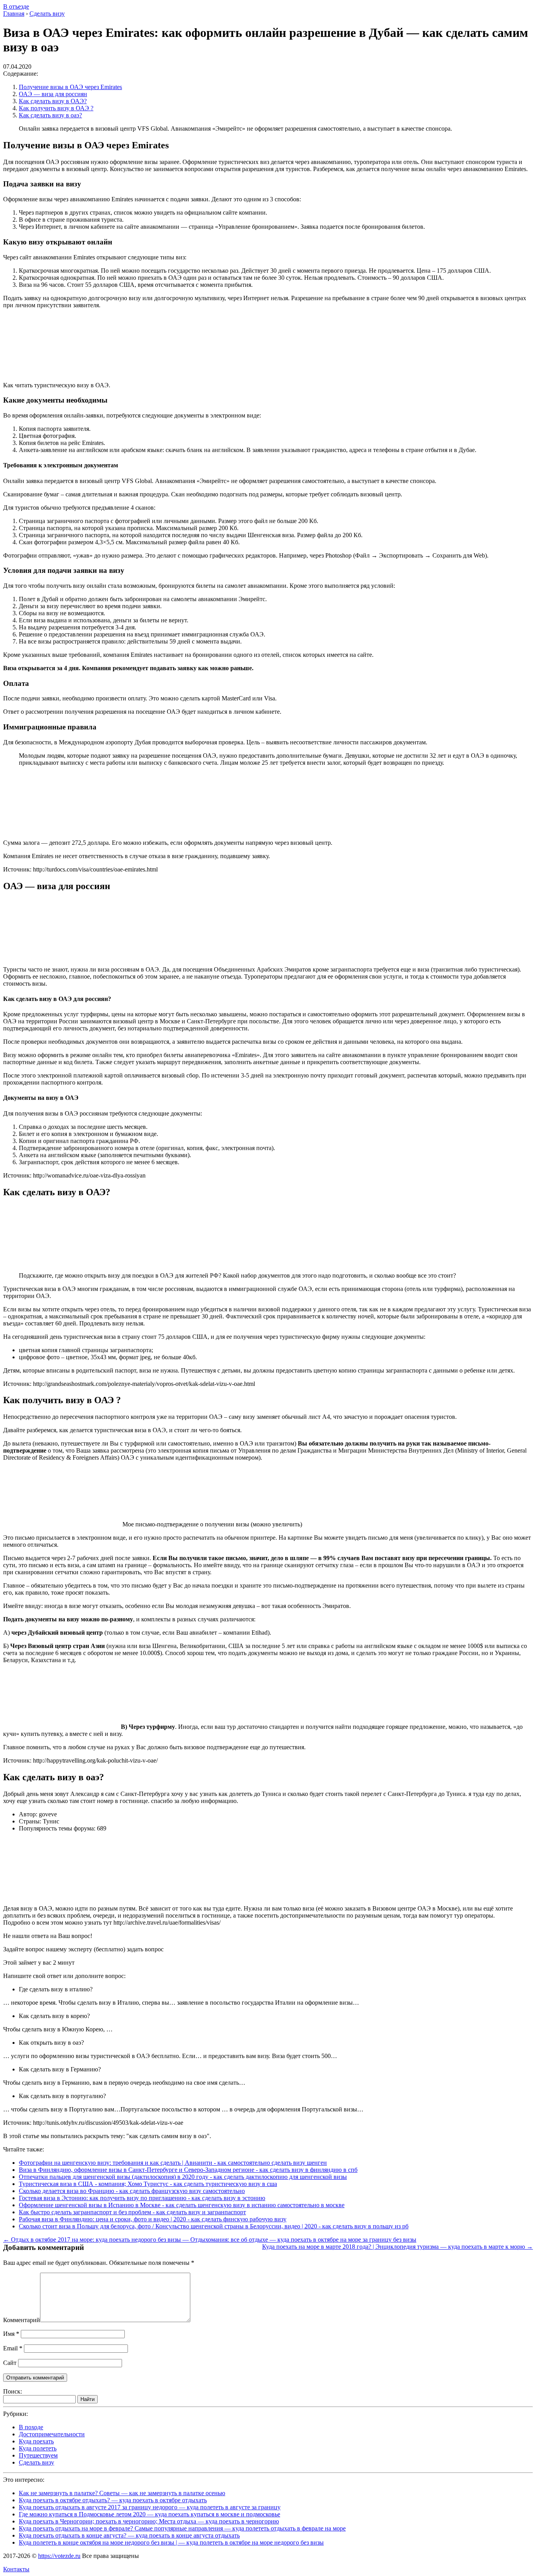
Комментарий (22, 2320)
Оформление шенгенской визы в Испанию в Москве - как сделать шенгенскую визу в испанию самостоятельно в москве (182, 2205)
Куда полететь (38, 2448)
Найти (88, 2399)
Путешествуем (38, 2455)
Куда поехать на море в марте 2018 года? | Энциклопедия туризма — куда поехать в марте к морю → (397, 2247)
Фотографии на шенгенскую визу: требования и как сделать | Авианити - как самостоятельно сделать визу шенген (173, 2163)
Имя (11, 2334)
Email (13, 2348)
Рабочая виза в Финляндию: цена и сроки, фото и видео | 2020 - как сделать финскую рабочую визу (153, 2219)
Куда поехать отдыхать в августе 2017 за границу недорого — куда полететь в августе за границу (150, 2507)
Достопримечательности (52, 2434)
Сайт (10, 2363)
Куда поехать (36, 2441)
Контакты (16, 2569)
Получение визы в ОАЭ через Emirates (70, 87)
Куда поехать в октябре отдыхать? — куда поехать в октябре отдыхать (113, 2500)
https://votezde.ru (59, 2556)
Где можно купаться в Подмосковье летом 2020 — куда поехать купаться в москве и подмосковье (149, 2514)
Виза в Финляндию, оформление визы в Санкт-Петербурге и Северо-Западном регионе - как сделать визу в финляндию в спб (188, 2170)
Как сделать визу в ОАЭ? (53, 101)
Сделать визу (36, 2462)
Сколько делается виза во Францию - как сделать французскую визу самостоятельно (132, 2191)
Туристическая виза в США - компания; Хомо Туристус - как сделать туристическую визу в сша (148, 2184)
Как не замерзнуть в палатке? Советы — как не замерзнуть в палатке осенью (122, 2493)
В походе (31, 2427)
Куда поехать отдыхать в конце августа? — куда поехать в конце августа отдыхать (129, 2535)
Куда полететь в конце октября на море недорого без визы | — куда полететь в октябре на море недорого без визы (171, 2542)
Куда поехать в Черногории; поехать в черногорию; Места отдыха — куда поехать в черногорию (149, 2521)
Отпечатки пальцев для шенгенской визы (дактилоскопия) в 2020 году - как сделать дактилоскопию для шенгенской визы (183, 2177)
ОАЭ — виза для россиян (53, 94)
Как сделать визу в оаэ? (50, 115)
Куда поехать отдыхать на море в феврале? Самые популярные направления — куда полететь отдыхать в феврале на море (182, 2528)
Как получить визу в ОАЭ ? (56, 108)
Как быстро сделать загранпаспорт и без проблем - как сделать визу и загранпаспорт (132, 2212)
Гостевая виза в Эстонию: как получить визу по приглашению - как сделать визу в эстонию (142, 2198)
